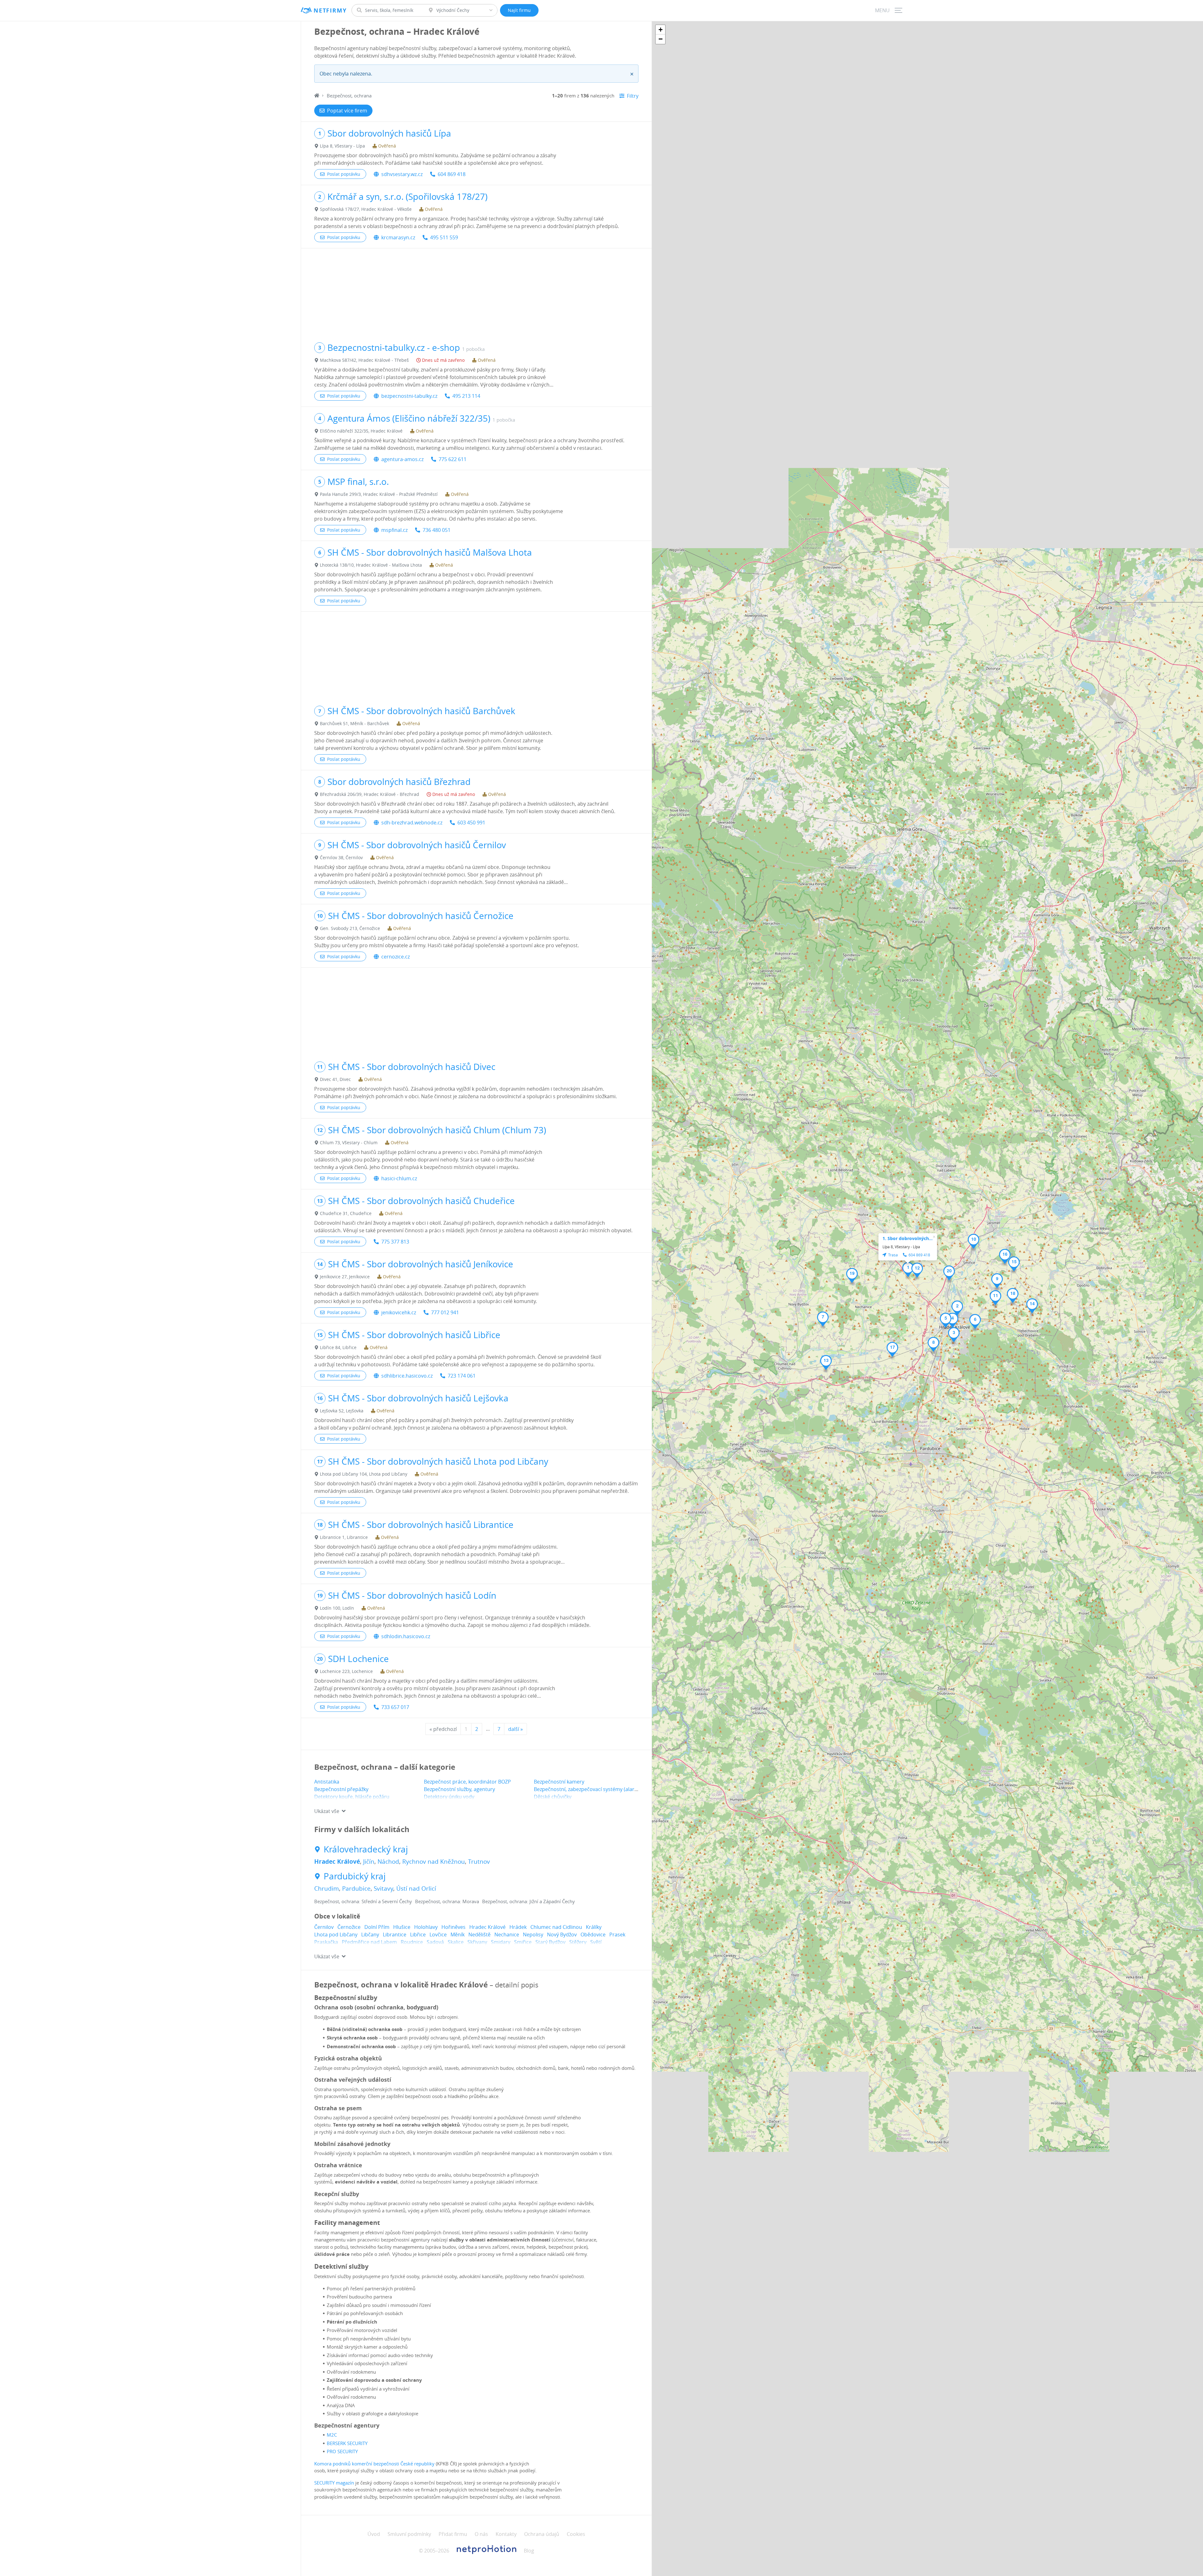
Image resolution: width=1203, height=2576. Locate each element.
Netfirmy (330, 10)
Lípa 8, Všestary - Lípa (342, 146)
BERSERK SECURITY (347, 2443)
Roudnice (412, 1942)
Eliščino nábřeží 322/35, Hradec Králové (361, 431)
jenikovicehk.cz (399, 1312)
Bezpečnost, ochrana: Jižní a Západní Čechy (529, 1901)
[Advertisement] (476, 292)
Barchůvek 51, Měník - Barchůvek (354, 723)
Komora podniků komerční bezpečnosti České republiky (374, 2464)
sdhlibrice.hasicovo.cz (407, 1376)
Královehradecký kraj (366, 1849)
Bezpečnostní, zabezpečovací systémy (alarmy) (588, 1789)
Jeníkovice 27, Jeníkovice (345, 1277)
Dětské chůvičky (553, 1797)
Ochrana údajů (542, 2534)
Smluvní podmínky (409, 2534)
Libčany (370, 1935)
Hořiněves (453, 1927)
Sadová (435, 1942)
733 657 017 (395, 1707)
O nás (481, 2534)
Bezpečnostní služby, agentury (459, 1789)
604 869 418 (452, 174)
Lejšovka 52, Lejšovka (342, 1411)
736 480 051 (437, 530)
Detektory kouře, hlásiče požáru (352, 1797)
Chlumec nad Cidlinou (556, 1927)
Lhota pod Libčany (336, 1935)
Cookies (576, 2534)
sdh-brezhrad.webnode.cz (412, 823)
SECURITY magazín (334, 2483)
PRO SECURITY (342, 2451)
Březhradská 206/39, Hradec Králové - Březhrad (370, 794)
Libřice (418, 1935)
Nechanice (507, 1935)
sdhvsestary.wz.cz (402, 174)
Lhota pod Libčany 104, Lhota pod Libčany (364, 1474)
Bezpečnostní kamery (559, 1782)
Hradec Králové (337, 1862)
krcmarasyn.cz (398, 237)
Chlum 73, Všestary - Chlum (349, 1143)
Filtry (633, 96)
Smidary (501, 1942)
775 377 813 (395, 1242)
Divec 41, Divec (335, 1079)
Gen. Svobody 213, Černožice (350, 928)
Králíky (594, 1927)
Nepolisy (533, 1935)
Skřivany (477, 1942)
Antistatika (327, 1782)
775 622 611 (453, 459)
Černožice (349, 1927)
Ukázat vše (327, 1811)
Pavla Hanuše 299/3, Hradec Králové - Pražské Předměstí (379, 494)
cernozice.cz (396, 957)
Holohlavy (426, 1927)
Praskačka (326, 1942)
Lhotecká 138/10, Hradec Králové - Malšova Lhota (371, 565)
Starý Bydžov (550, 1942)
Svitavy (383, 1888)
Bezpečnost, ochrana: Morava (447, 1901)
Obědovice (593, 1935)
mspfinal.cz (394, 530)
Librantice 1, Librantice (344, 1537)
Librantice (395, 1935)
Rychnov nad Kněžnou (434, 1862)
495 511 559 (444, 237)
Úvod (374, 2534)
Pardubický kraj (355, 1876)
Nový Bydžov (562, 1935)
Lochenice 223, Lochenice (346, 1671)
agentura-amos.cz (402, 459)
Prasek (617, 1935)
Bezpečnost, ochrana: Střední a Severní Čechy (363, 1901)
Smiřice (523, 1942)
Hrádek (518, 1927)
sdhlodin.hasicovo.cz (406, 1636)
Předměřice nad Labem (369, 1942)
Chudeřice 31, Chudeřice (346, 1213)
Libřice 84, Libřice (338, 1347)
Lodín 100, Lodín (337, 1608)
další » (516, 1729)
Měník (458, 1935)
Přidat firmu (453, 2534)
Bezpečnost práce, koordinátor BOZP (467, 1782)
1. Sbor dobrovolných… (908, 1238)
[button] (908, 1270)
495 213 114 (466, 396)
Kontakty (506, 2534)
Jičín (369, 1862)
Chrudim (327, 1888)
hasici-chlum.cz (399, 1178)
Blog (529, 2551)
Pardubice (356, 1888)
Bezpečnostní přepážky (341, 1789)
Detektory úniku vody (449, 1797)
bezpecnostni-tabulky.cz (409, 396)
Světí (596, 1942)
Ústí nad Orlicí (416, 1888)
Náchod (388, 1862)
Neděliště (479, 1935)
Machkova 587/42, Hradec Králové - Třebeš (364, 360)
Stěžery (578, 1942)
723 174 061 (462, 1376)
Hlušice (402, 1927)
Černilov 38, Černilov (341, 857)
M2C (332, 2435)
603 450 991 (471, 823)
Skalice (456, 1942)
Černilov (324, 1927)
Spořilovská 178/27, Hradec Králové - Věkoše (366, 209)
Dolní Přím (377, 1927)
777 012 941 (445, 1312)
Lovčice (438, 1935)
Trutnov (479, 1862)
